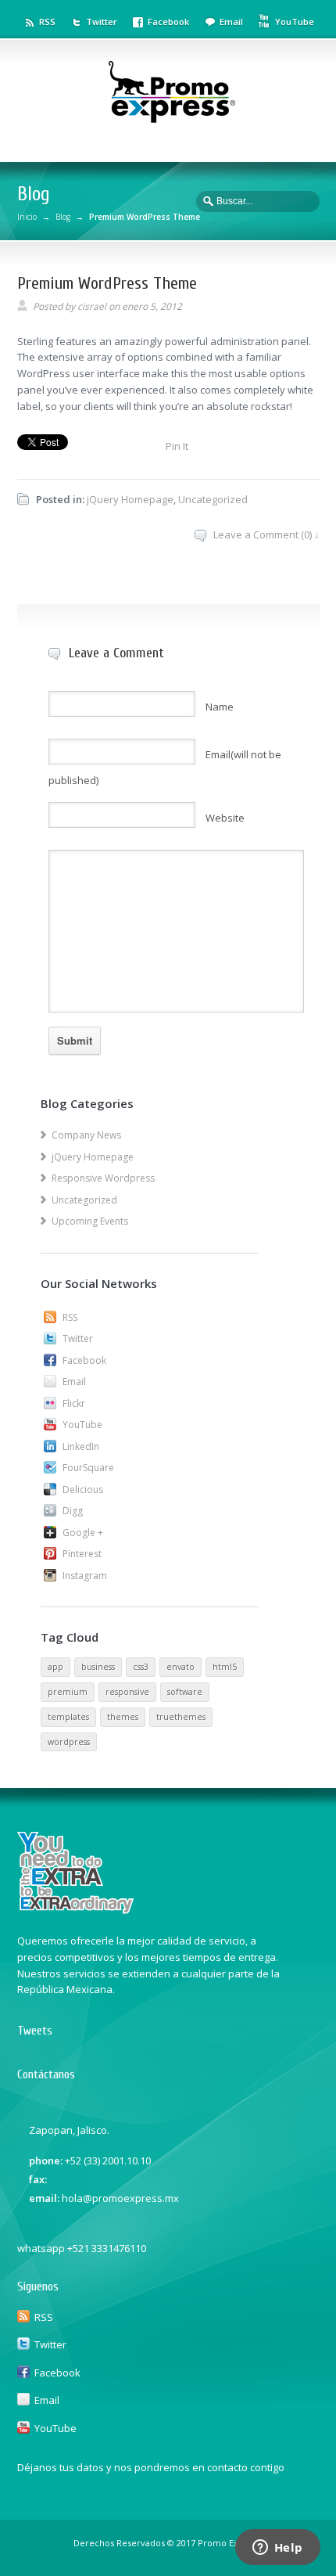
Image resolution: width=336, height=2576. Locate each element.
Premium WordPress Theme (107, 283)
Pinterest (82, 1554)
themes (123, 1717)
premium (68, 1692)
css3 (141, 1667)
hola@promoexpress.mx (120, 2198)
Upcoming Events (90, 1221)
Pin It (177, 446)
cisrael (92, 306)
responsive (127, 1692)
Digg (73, 1511)
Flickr (74, 1403)
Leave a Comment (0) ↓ (266, 534)
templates (68, 1717)
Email (231, 22)
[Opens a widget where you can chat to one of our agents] (277, 2549)
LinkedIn (81, 1446)
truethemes (181, 1717)
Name (220, 707)
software (185, 1692)
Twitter (102, 22)
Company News (86, 1135)
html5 (225, 1667)
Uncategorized (213, 499)
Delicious (83, 1489)
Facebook (168, 22)
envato (181, 1667)
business (98, 1667)
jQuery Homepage (130, 499)
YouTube (295, 22)
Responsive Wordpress (103, 1178)
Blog (63, 217)
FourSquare (88, 1468)
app (55, 1667)
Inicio (27, 217)
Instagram (85, 1576)
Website (225, 818)
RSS (47, 22)
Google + (83, 1533)
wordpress (69, 1742)
